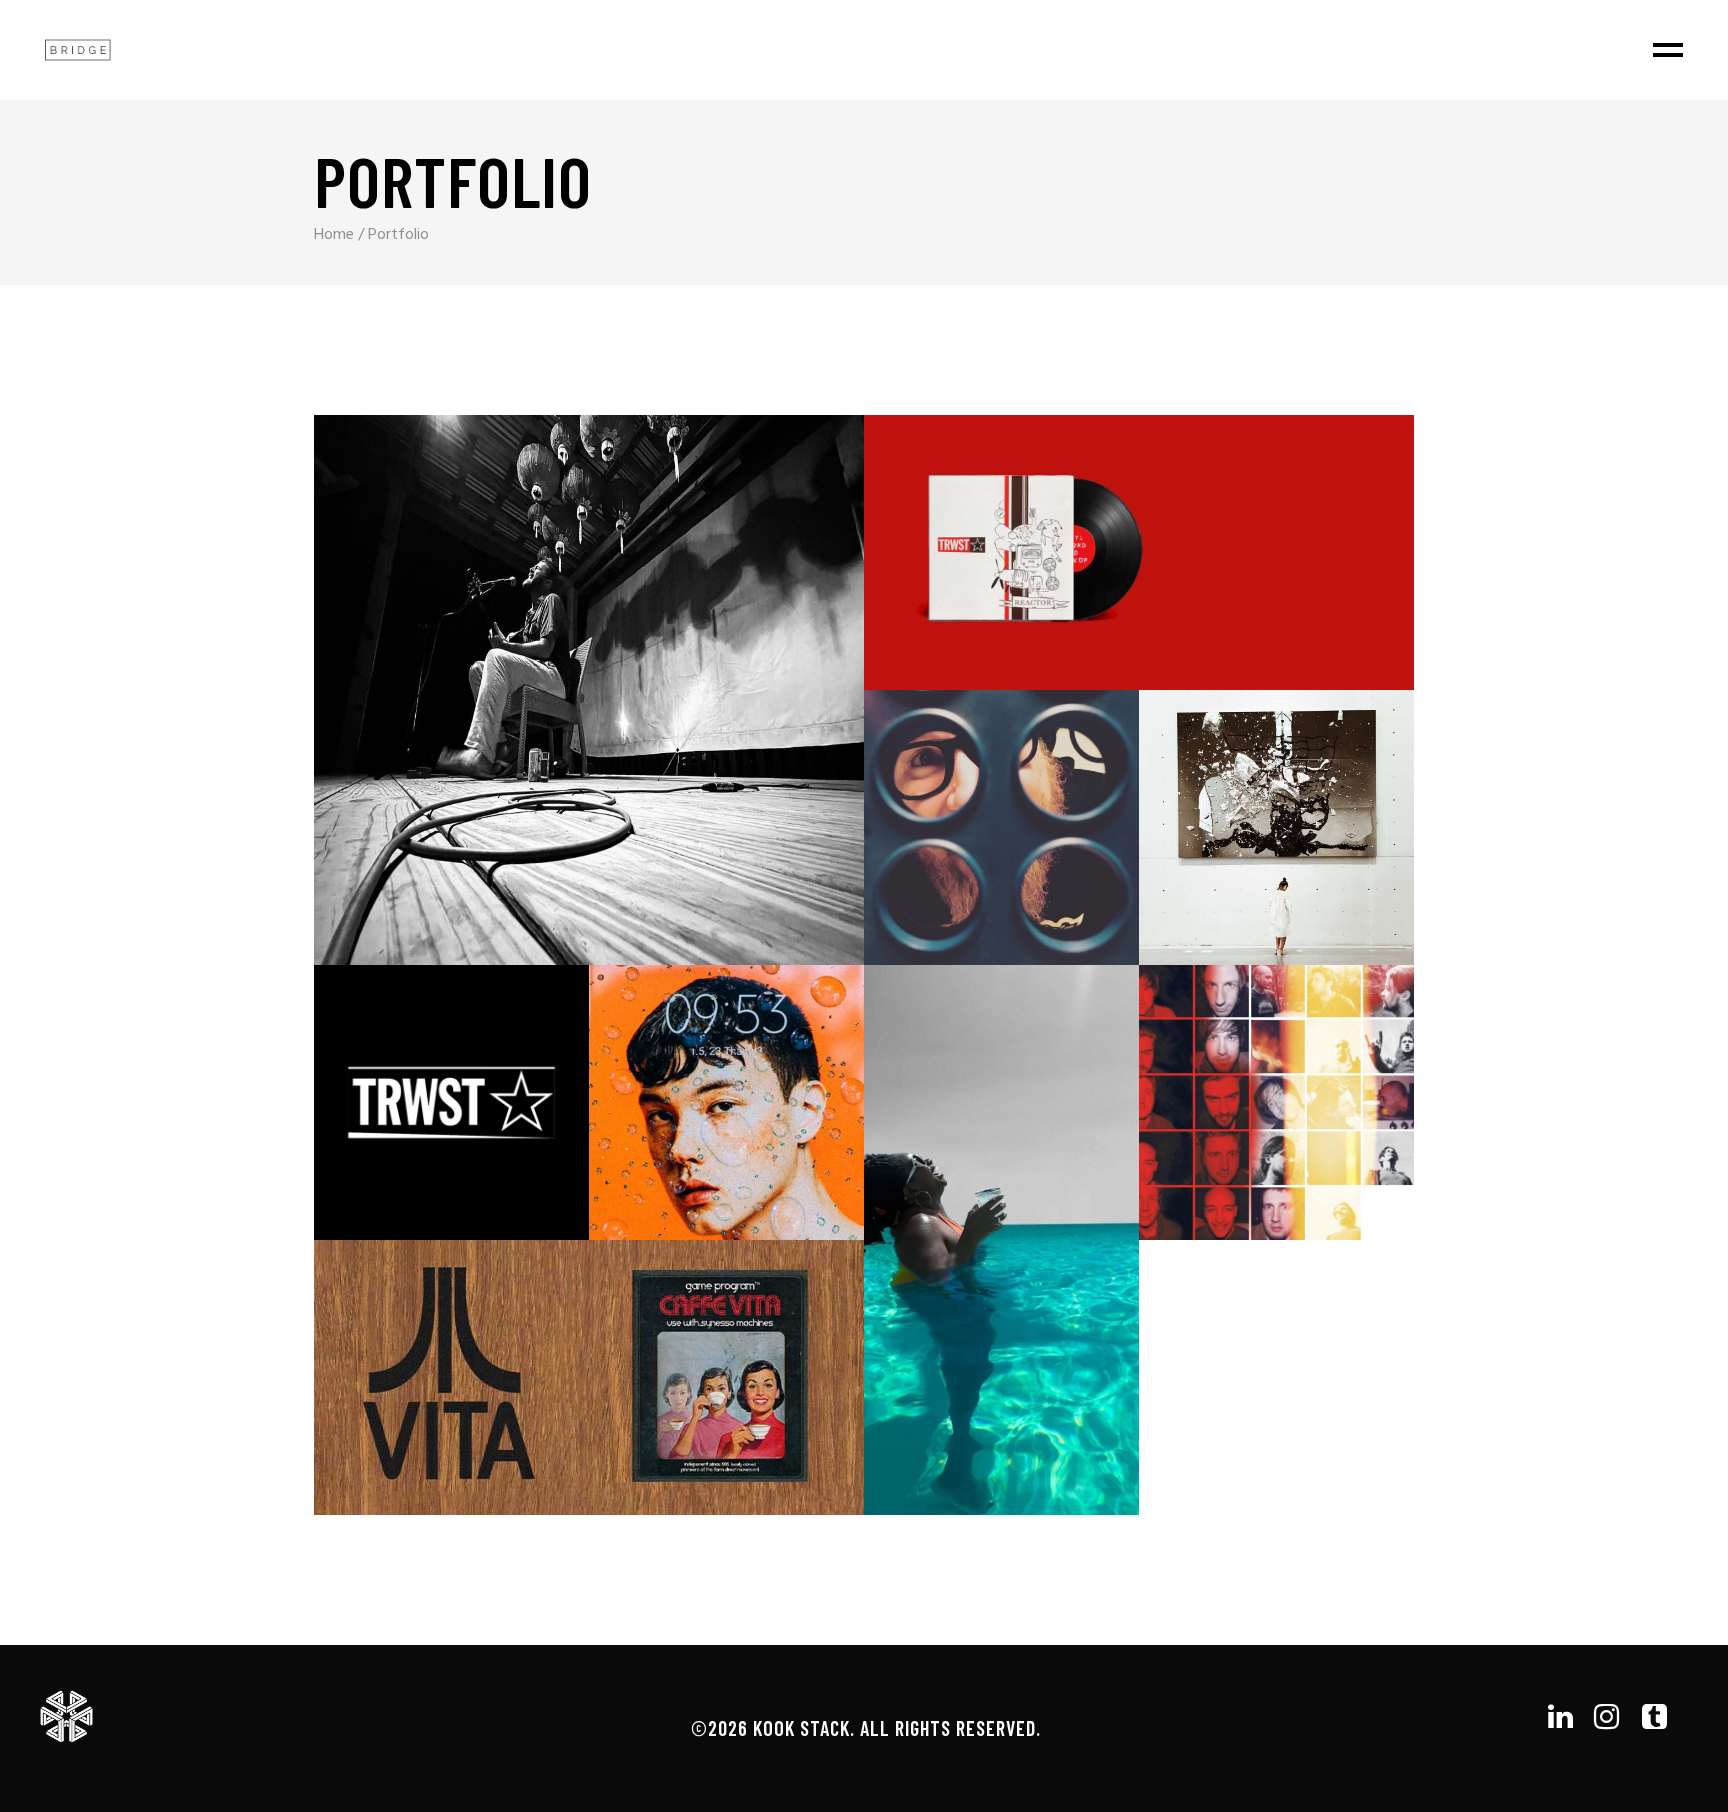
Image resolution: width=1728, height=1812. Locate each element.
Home (334, 235)
